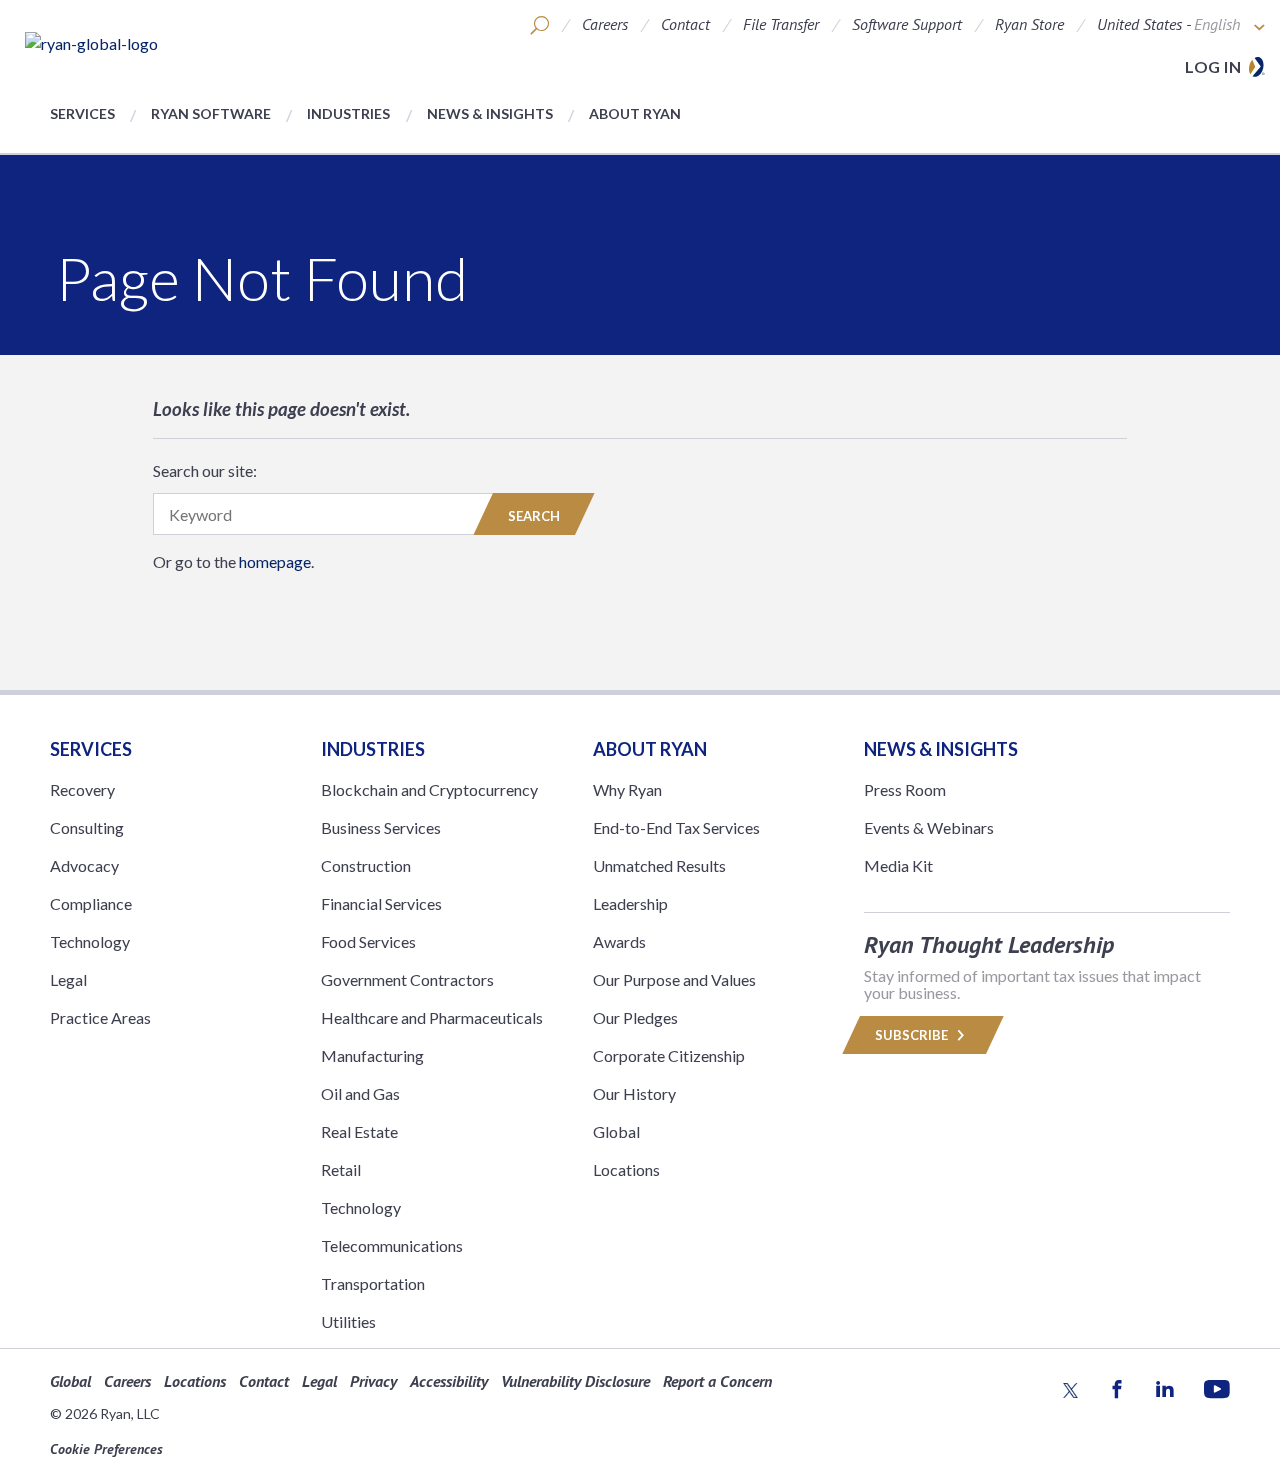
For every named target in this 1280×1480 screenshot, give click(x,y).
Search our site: (205, 470)
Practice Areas (100, 1017)
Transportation (373, 1283)
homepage (275, 561)
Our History (634, 1093)
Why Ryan (627, 789)
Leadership (630, 903)
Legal (68, 979)
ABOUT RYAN (650, 749)
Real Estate (359, 1131)
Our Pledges (635, 1017)
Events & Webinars (929, 827)
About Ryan (635, 113)
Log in (1213, 66)
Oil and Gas (360, 1093)
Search (534, 516)
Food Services (368, 941)
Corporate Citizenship (669, 1055)
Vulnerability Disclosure (575, 1381)
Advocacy (84, 865)
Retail (341, 1169)
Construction (366, 865)
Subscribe (913, 1035)
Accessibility (449, 1381)
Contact (685, 24)
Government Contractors (407, 979)
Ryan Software (211, 113)
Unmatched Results (659, 865)
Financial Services (381, 903)
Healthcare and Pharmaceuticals (432, 1017)
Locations (626, 1169)
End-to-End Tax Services (676, 827)
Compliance (91, 903)
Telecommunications (392, 1245)
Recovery (82, 789)
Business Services (381, 827)
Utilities (348, 1321)
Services (82, 113)
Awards (619, 941)
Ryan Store (1029, 24)
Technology (90, 941)
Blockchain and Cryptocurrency (429, 789)
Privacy (373, 1381)
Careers (605, 24)
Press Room (905, 789)
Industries (348, 113)
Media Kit (898, 865)
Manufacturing (372, 1055)
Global (616, 1131)
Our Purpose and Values (674, 979)
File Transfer (781, 24)
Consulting (87, 827)
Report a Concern (717, 1381)
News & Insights (490, 113)
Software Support (907, 24)
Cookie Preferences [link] (106, 1449)
